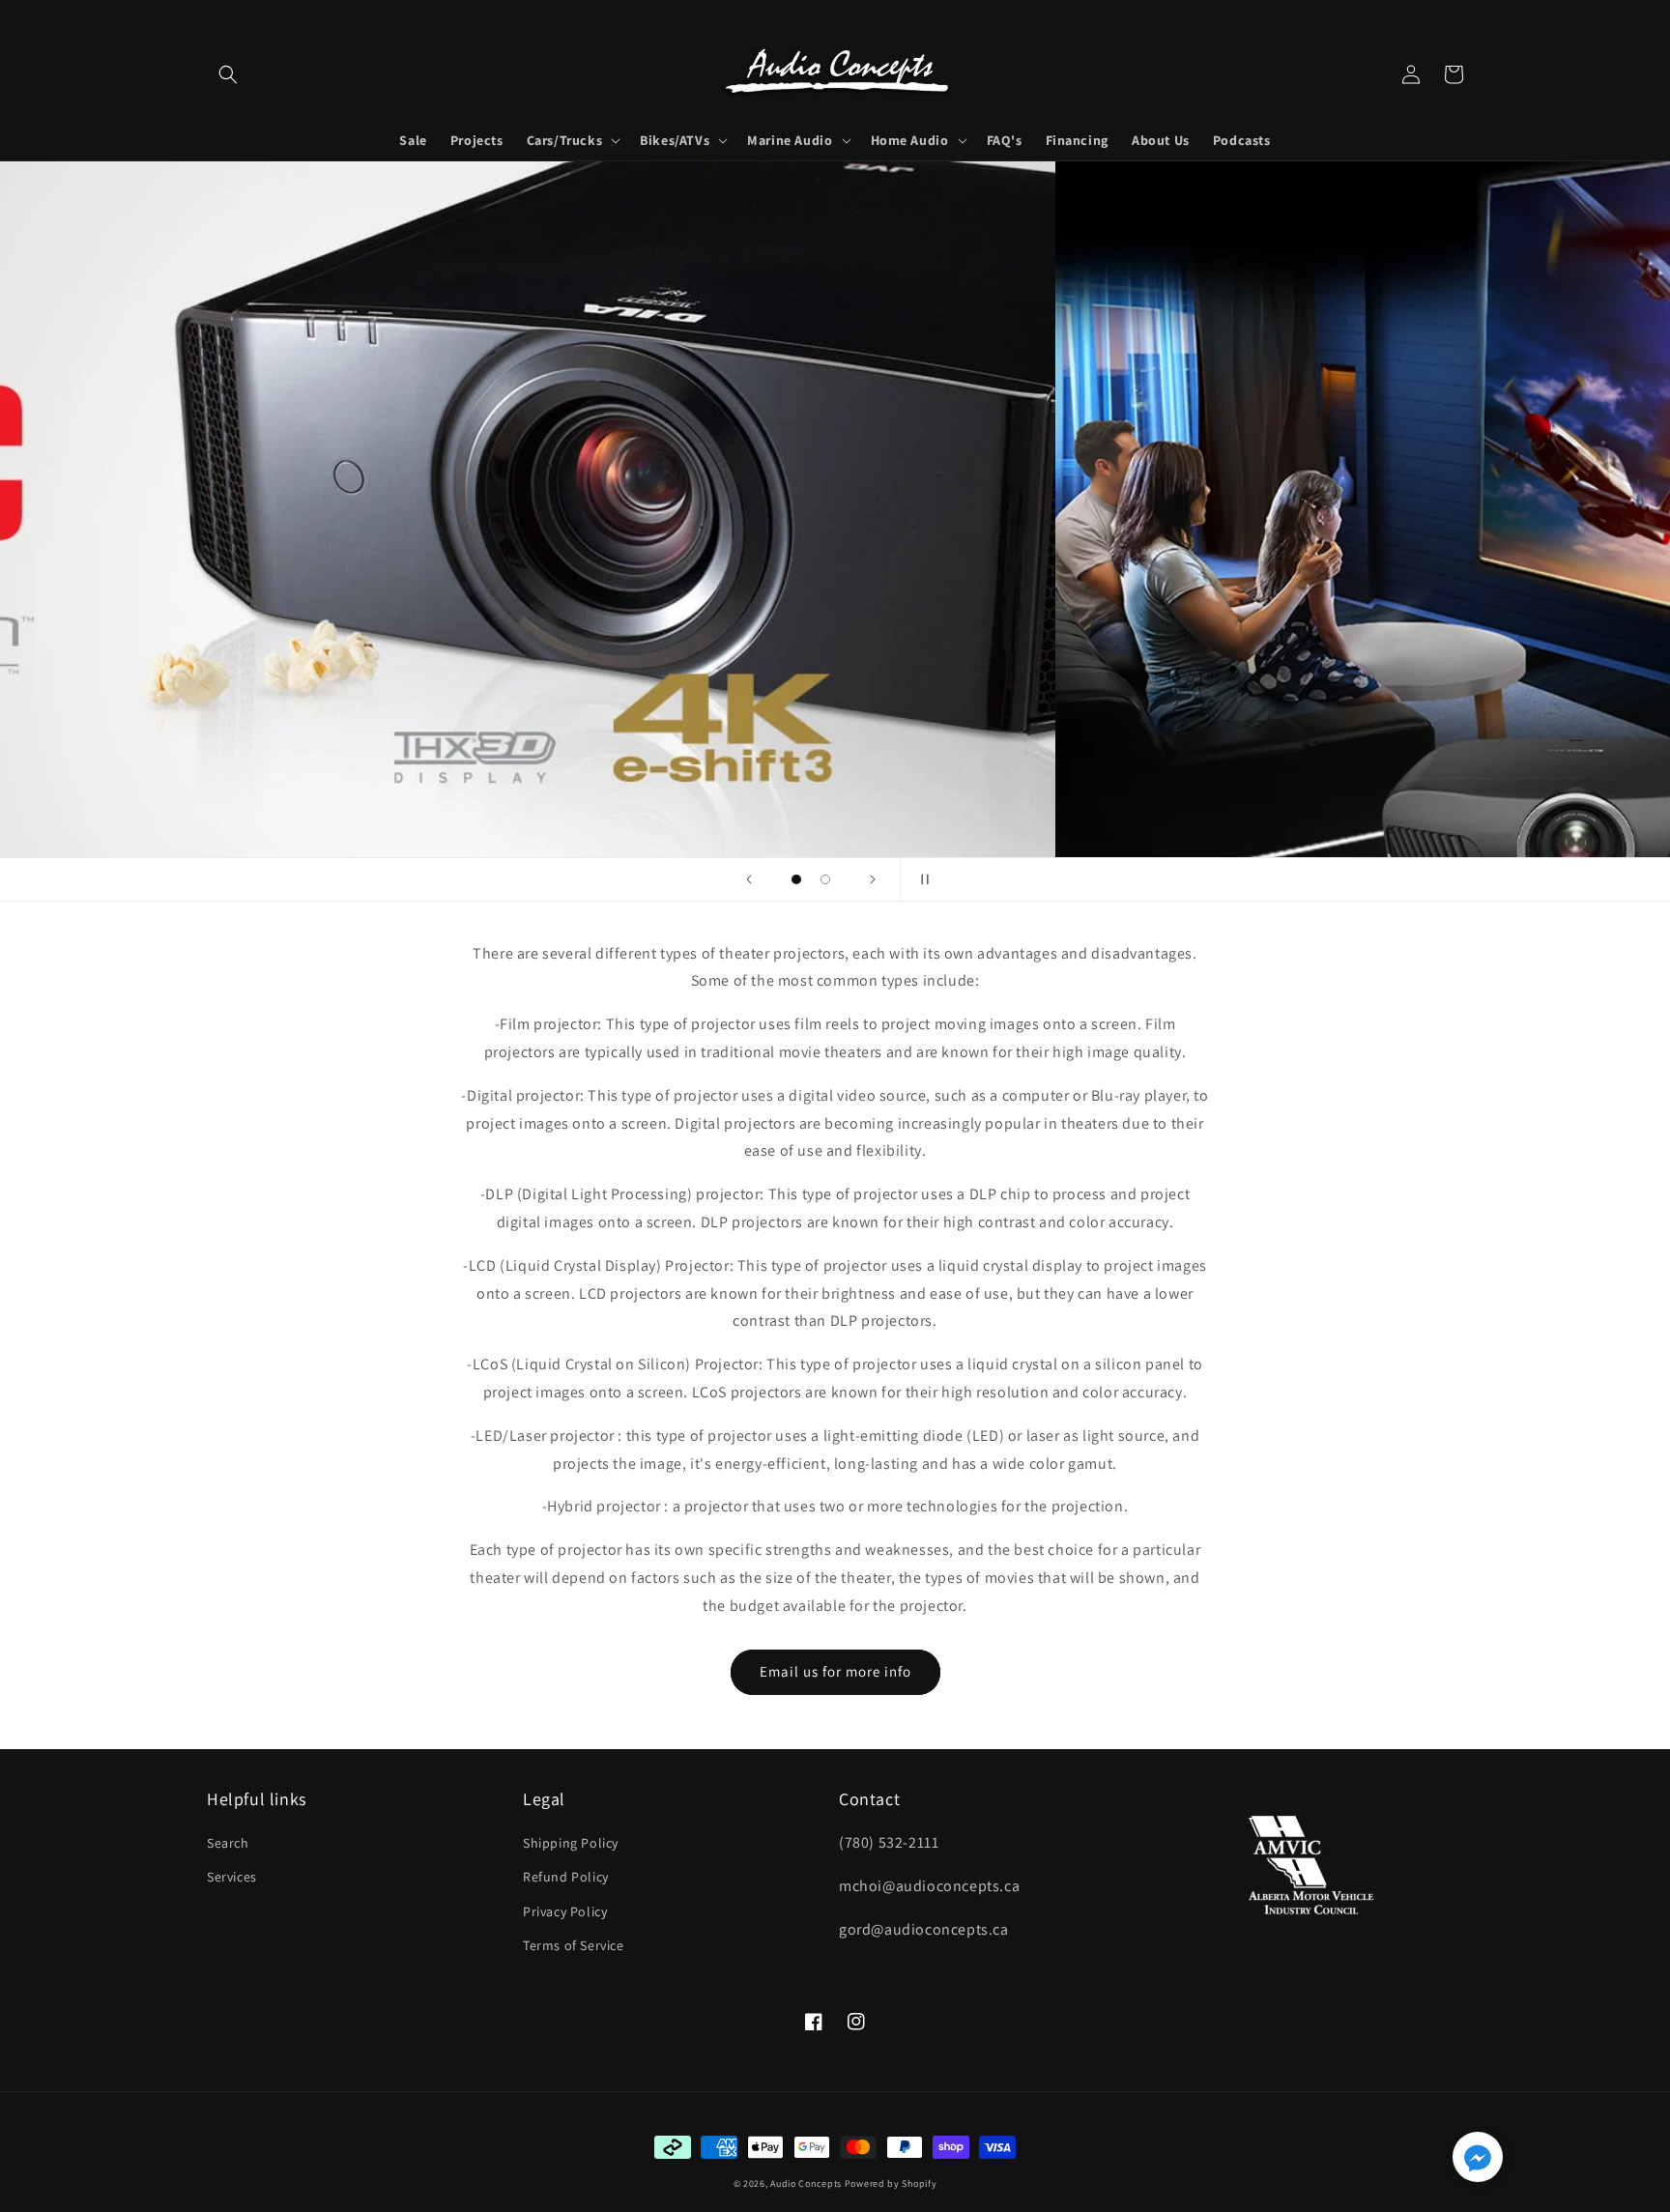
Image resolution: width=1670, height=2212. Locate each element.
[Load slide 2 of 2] (825, 879)
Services (232, 1877)
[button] (228, 74)
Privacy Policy (565, 1911)
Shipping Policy (571, 1843)
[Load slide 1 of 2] (796, 879)
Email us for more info (835, 1671)
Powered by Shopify (891, 2183)
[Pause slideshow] (921, 879)
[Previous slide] (749, 879)
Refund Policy (566, 1877)
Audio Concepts (806, 2183)
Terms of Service (574, 1945)
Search (228, 1843)
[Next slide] (873, 879)
